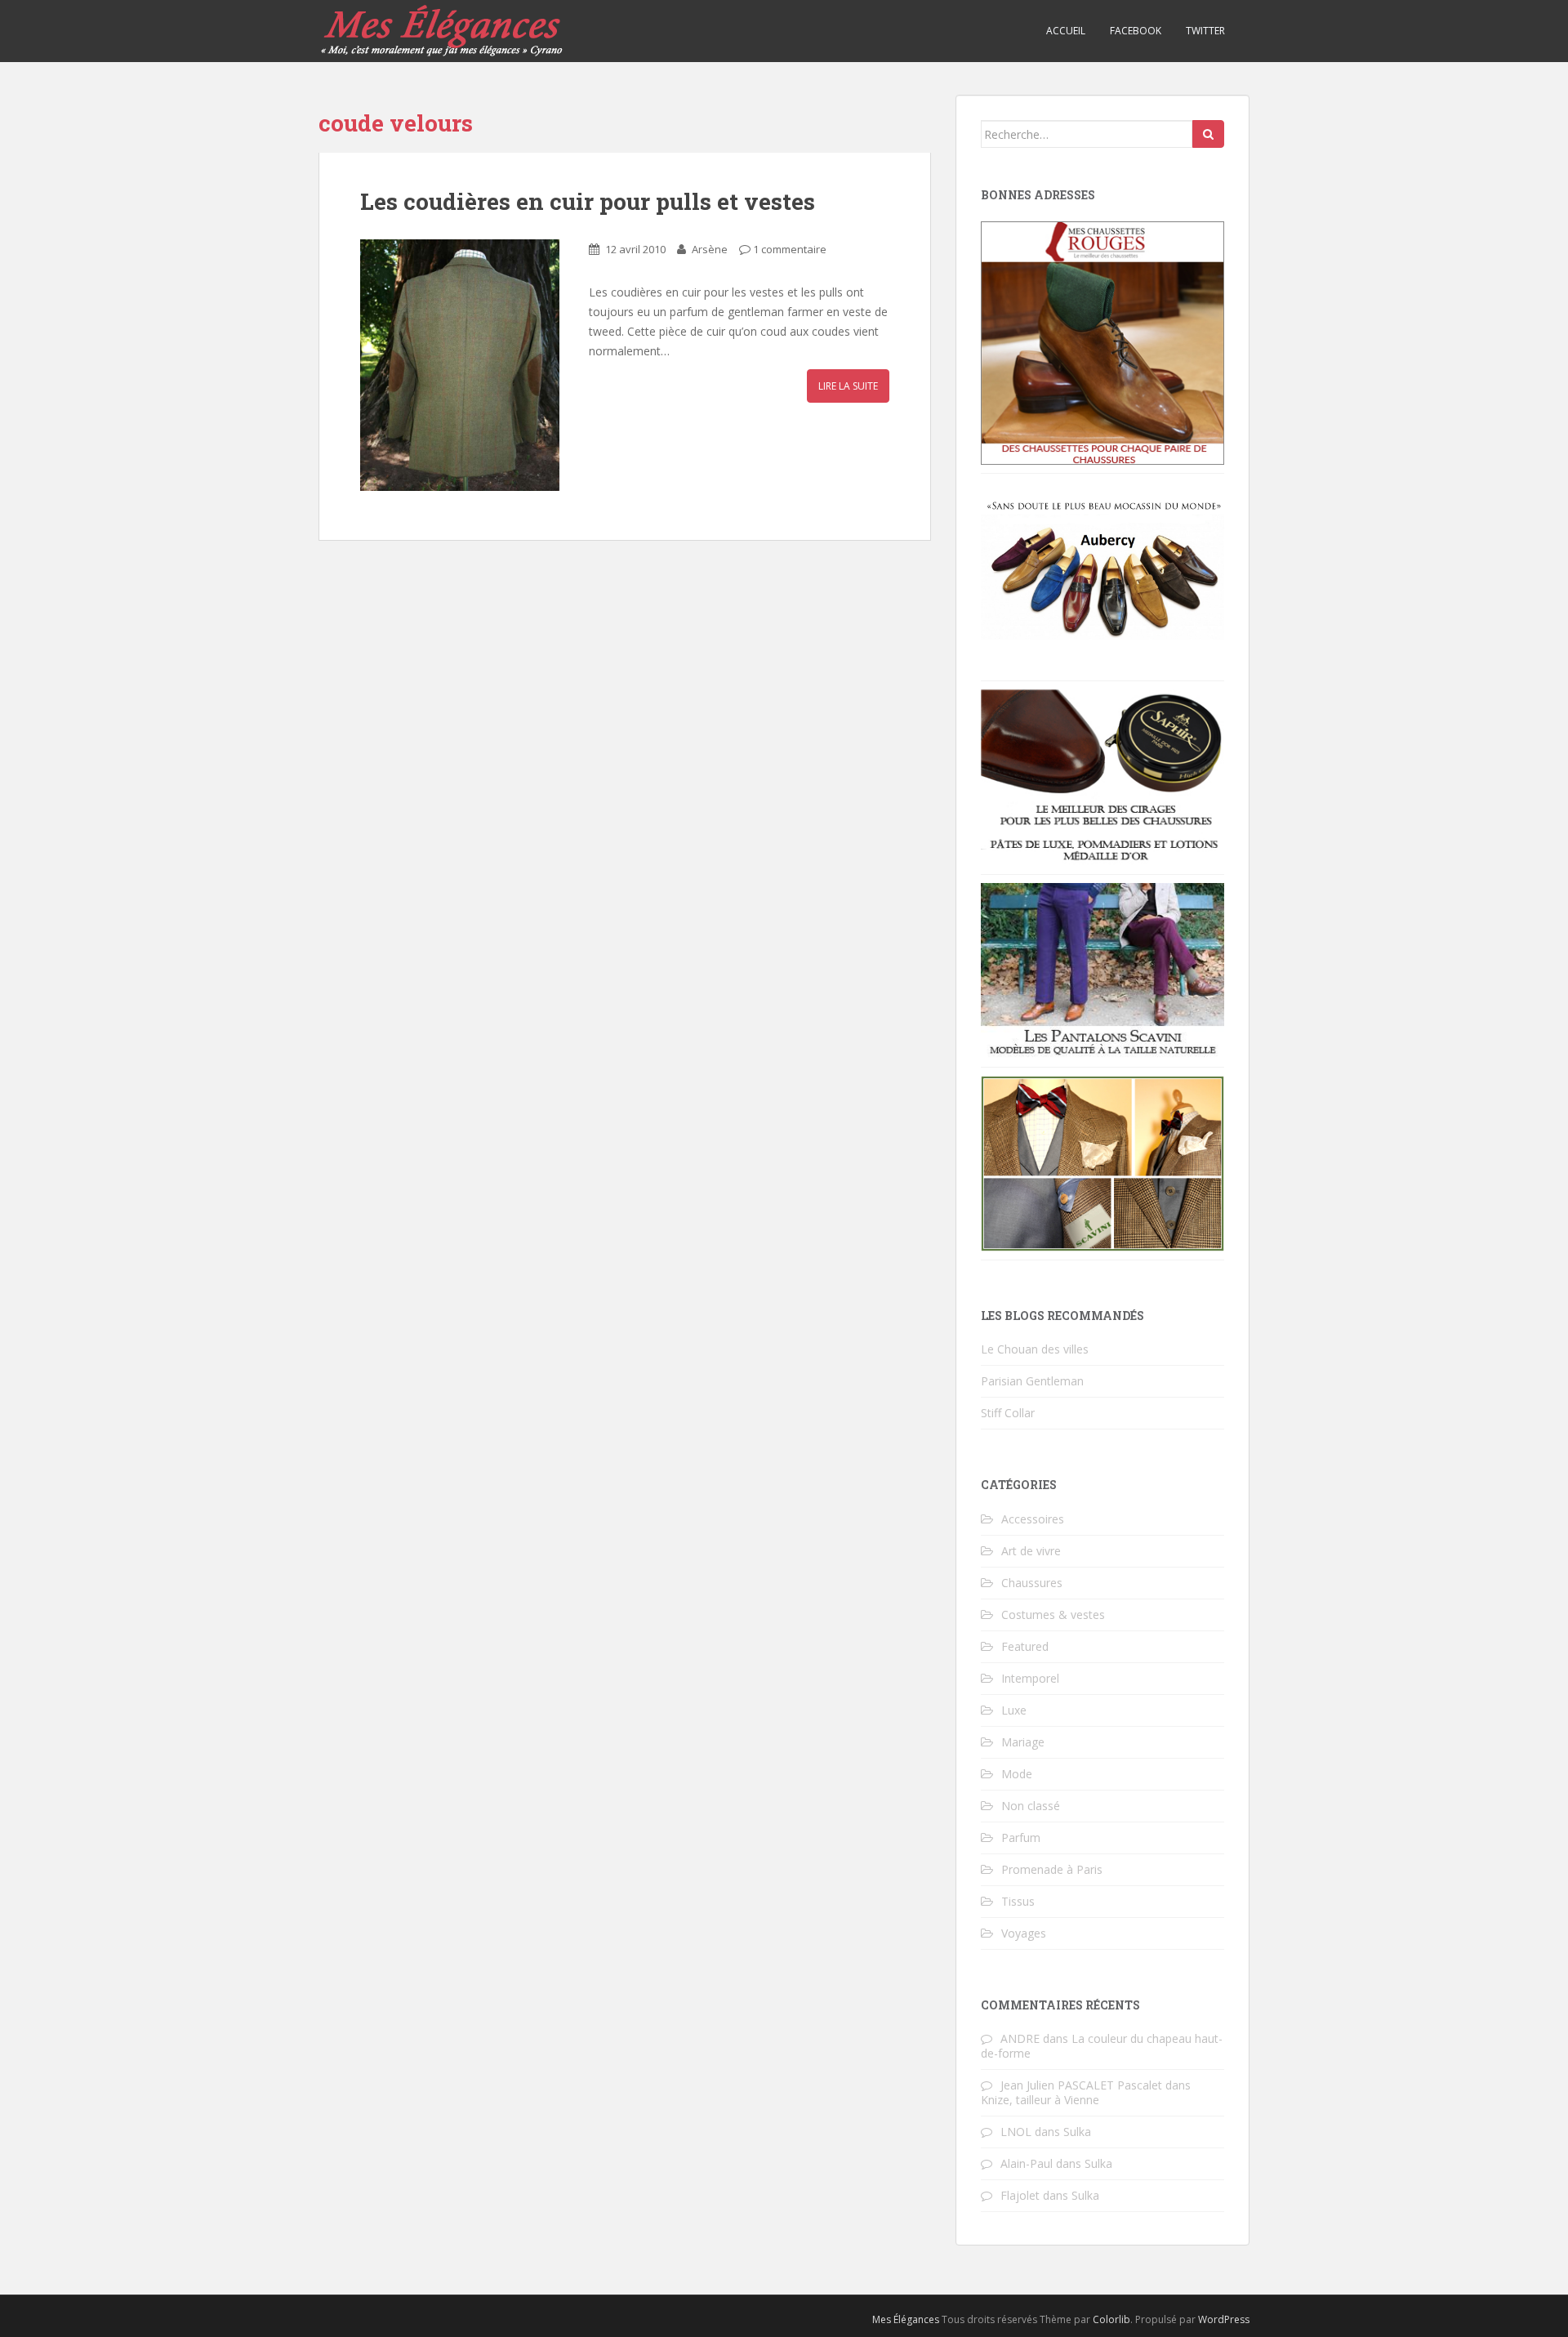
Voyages (1024, 1933)
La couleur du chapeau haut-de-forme (1102, 2046)
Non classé (1031, 1806)
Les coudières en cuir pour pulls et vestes (588, 201)
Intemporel (1030, 1678)
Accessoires (1033, 1519)
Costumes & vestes (1053, 1614)
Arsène (710, 249)
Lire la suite (848, 386)
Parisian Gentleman (1032, 1381)
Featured (1025, 1646)
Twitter (1205, 31)
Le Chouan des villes (1035, 1349)
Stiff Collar (1008, 1413)
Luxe (1014, 1710)
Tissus (1018, 1901)
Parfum (1021, 1837)
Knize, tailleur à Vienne (1040, 2100)
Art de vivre (1031, 1551)
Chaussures (1032, 1583)
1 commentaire (790, 249)
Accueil (1066, 31)
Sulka (1077, 2132)
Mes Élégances (906, 2319)
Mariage (1023, 1742)
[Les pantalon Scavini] (1102, 969)
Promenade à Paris (1052, 1869)
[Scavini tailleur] (1102, 1162)
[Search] (1208, 134)
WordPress (1224, 2319)
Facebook (1136, 31)
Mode (1017, 1774)
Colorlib (1111, 2319)
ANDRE (1020, 2038)
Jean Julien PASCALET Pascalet (1081, 2085)
